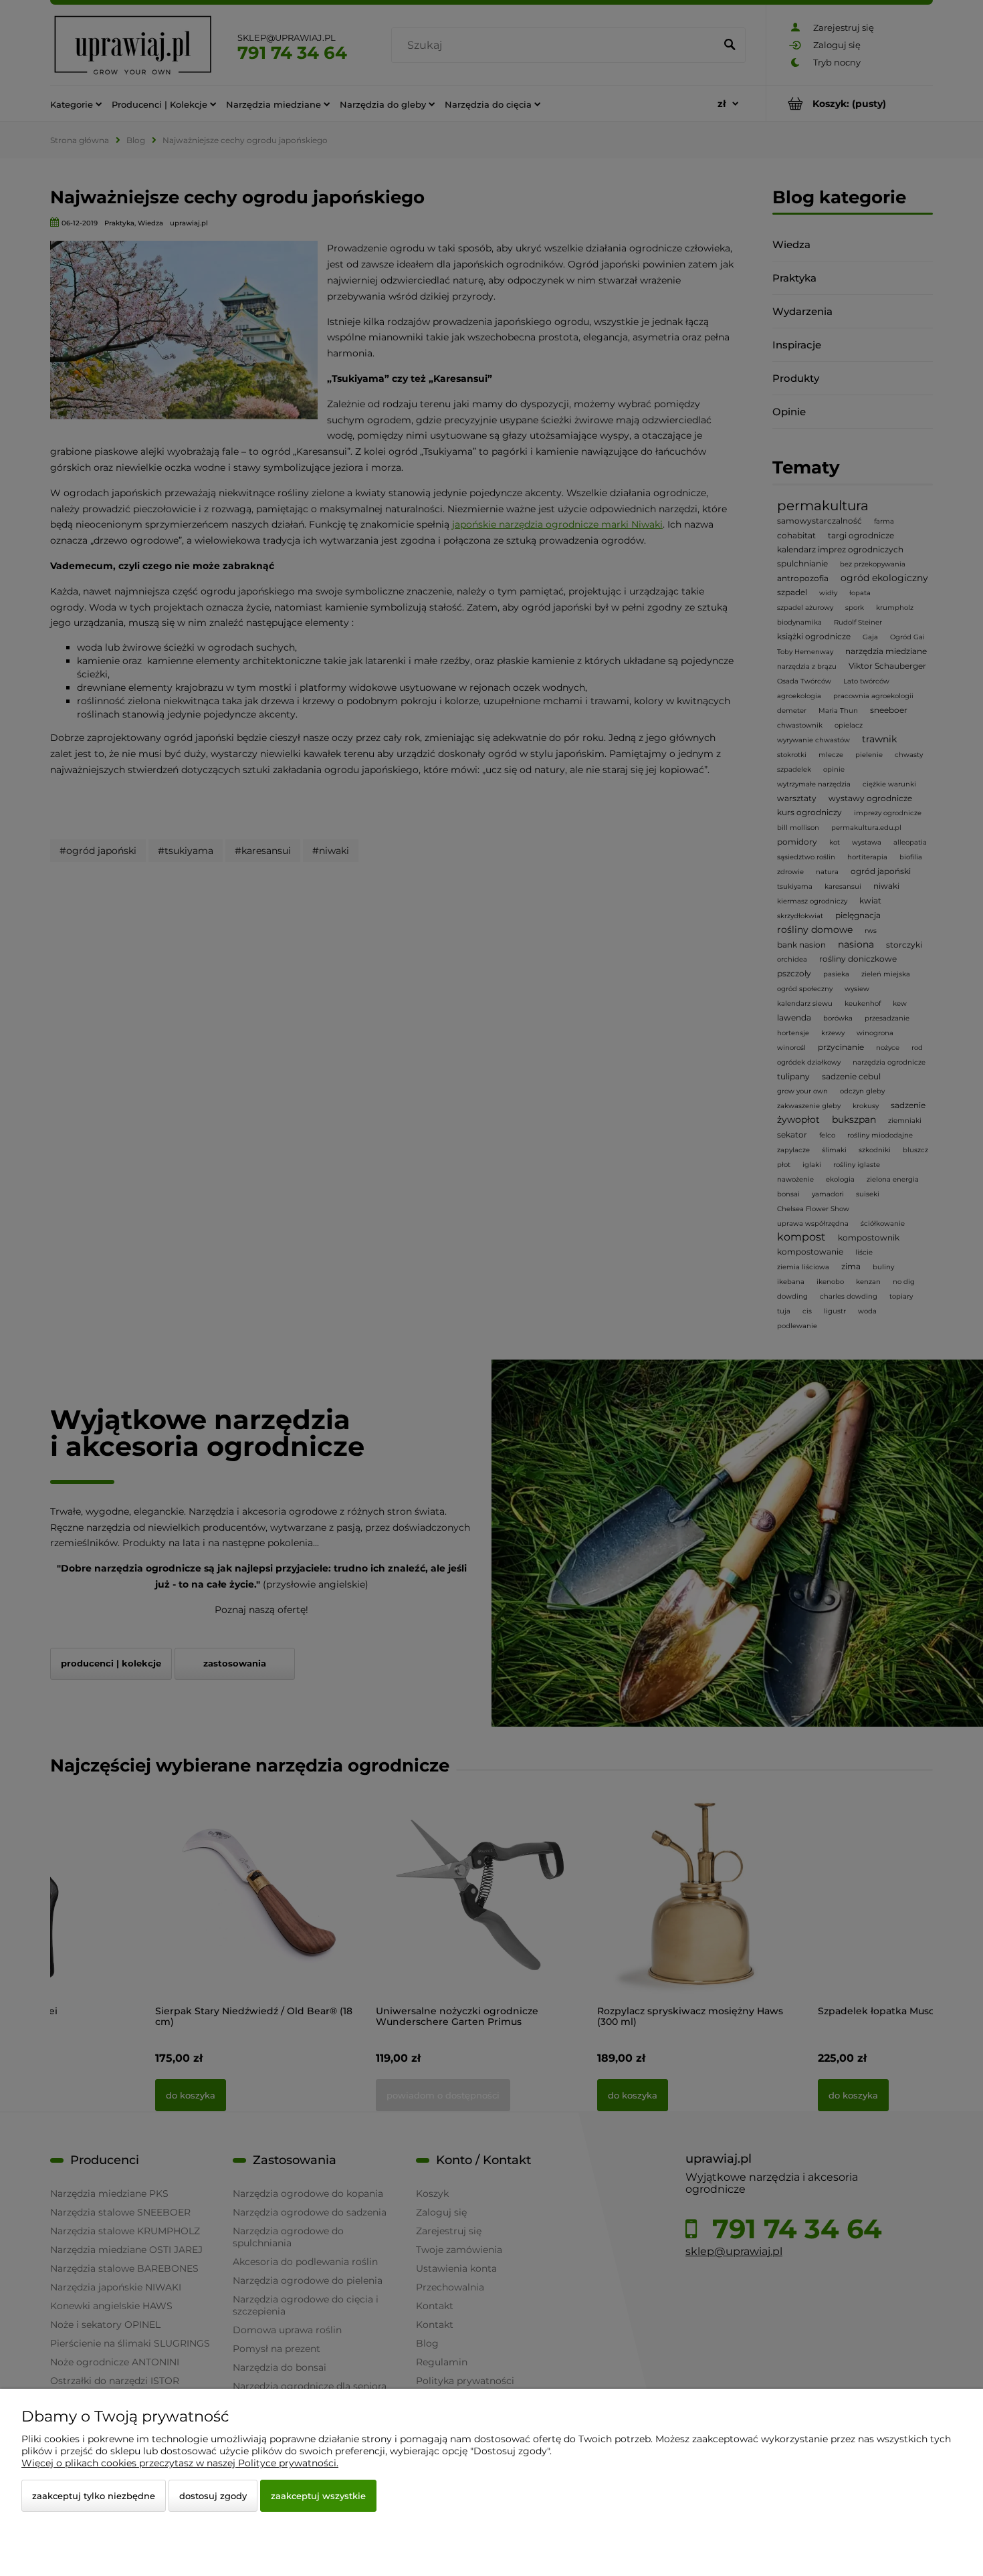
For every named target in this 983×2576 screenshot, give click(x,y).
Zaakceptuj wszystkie (318, 2496)
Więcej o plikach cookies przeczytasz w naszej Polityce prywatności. (180, 2463)
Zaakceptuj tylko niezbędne (94, 2496)
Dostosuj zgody (213, 2496)
